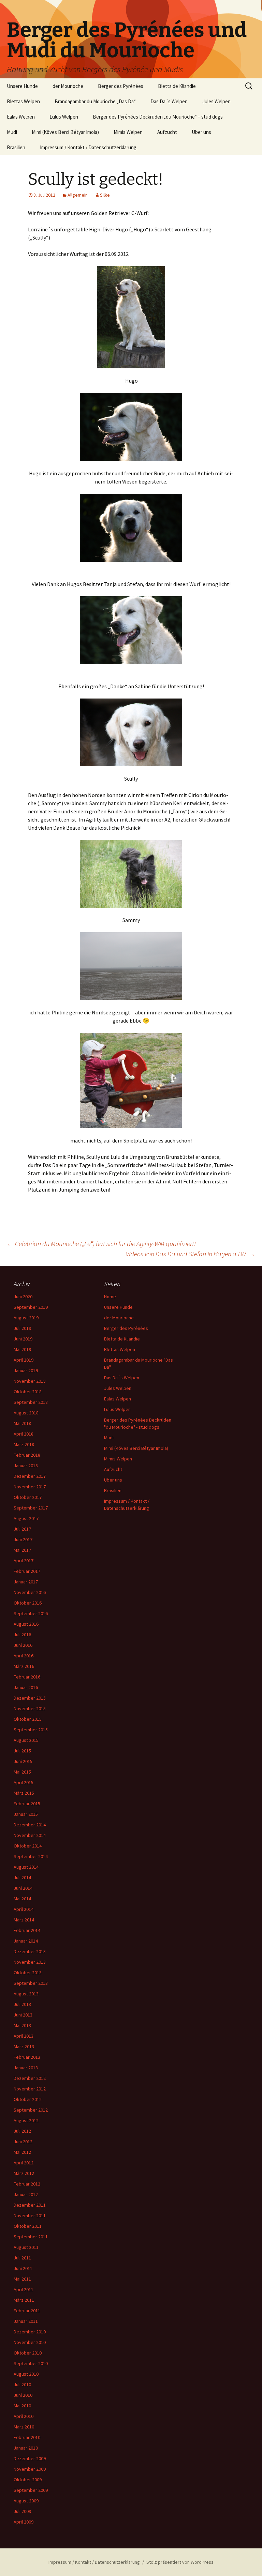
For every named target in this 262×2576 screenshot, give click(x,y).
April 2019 (24, 1360)
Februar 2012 (27, 2184)
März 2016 (24, 1666)
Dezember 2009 (30, 2458)
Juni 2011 (23, 2268)
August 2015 (26, 1740)
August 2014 (26, 1867)
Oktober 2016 (28, 1603)
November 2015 (30, 1708)
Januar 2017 (26, 1582)
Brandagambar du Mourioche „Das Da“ (95, 101)
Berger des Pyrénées (121, 86)
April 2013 (24, 2036)
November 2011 (30, 2215)
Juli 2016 (22, 1635)
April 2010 (24, 2416)
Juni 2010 (23, 2395)
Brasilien (16, 147)
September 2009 (31, 2490)
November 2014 (30, 1835)
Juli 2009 (22, 2511)
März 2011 (24, 2300)
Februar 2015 (27, 1804)
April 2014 (24, 1909)
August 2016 (26, 1624)
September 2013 (31, 1983)
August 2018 (26, 1413)
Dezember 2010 (30, 2332)
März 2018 (24, 1444)
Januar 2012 (26, 2194)
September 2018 (31, 1402)
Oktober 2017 (28, 1497)
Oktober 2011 (28, 2226)
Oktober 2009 (28, 2480)
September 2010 (31, 2363)
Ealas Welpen (21, 117)
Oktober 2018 (28, 1392)
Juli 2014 (22, 1877)
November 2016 (30, 1592)
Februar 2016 (27, 1677)
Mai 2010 (22, 2406)
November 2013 (30, 1962)
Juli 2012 (22, 2131)
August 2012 (26, 2120)
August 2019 (26, 1318)
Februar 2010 (27, 2437)
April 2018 (24, 1434)
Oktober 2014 (28, 1846)
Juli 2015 (22, 1751)
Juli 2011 (22, 2258)
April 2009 (24, 2522)
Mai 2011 (22, 2279)
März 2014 (24, 1920)
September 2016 (31, 1613)
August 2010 (26, 2374)
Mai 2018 (22, 1423)
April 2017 (24, 1561)
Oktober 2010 (28, 2353)
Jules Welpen (216, 101)
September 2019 (31, 1307)
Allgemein (78, 195)
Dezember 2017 (30, 1476)
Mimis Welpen (128, 132)
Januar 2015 (26, 1814)
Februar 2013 (27, 2057)
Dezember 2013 (30, 1951)
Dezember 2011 (30, 2205)
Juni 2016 (23, 1645)
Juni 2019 (23, 1339)
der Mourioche (68, 86)
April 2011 (24, 2289)
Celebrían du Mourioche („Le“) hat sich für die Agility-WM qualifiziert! (101, 1244)
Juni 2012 (23, 2142)
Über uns (201, 132)
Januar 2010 (26, 2448)
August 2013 (26, 1994)
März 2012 (24, 2173)
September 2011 (31, 2237)
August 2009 (26, 2501)
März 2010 (24, 2427)
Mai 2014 (22, 1899)
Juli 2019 (22, 1328)
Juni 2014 (23, 1888)
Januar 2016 (26, 1687)
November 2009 (30, 2469)
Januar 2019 (26, 1370)
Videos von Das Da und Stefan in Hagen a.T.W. (191, 1254)
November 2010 (30, 2342)
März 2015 (24, 1793)
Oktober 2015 (28, 1719)
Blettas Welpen (23, 101)
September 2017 (31, 1508)
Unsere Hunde (22, 86)
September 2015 (31, 1730)
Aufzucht (167, 132)
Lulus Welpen (64, 117)
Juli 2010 (22, 2385)
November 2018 (30, 1381)
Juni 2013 (23, 2015)
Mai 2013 (22, 2025)
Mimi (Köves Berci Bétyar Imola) (65, 132)
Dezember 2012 (30, 2078)
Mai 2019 (22, 1349)
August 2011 (26, 2247)
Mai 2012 (22, 2152)
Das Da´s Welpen (169, 101)
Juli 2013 (22, 2004)
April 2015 (24, 1782)
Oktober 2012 (28, 2099)
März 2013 (24, 2046)
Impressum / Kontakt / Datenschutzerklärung (88, 147)
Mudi (12, 132)
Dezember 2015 (30, 1698)
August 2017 (26, 1518)
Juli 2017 (22, 1529)
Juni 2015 (23, 1761)
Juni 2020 (23, 1297)
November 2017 (30, 1487)
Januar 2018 (26, 1466)
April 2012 (24, 2163)
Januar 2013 (26, 2068)
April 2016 (24, 1656)
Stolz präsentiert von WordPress (180, 2562)
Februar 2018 (27, 1455)
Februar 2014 (27, 1930)
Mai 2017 (22, 1550)
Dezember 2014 (30, 1825)
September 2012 (31, 2110)
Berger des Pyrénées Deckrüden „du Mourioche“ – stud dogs (158, 117)
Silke (105, 195)
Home (110, 1297)
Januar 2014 (26, 1941)
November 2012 (30, 2089)
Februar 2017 (27, 1571)
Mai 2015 (22, 1772)
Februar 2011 (27, 2311)
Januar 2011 (26, 2321)
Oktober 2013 (28, 1973)
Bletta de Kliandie (177, 86)
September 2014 (31, 1856)
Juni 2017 (23, 1539)
